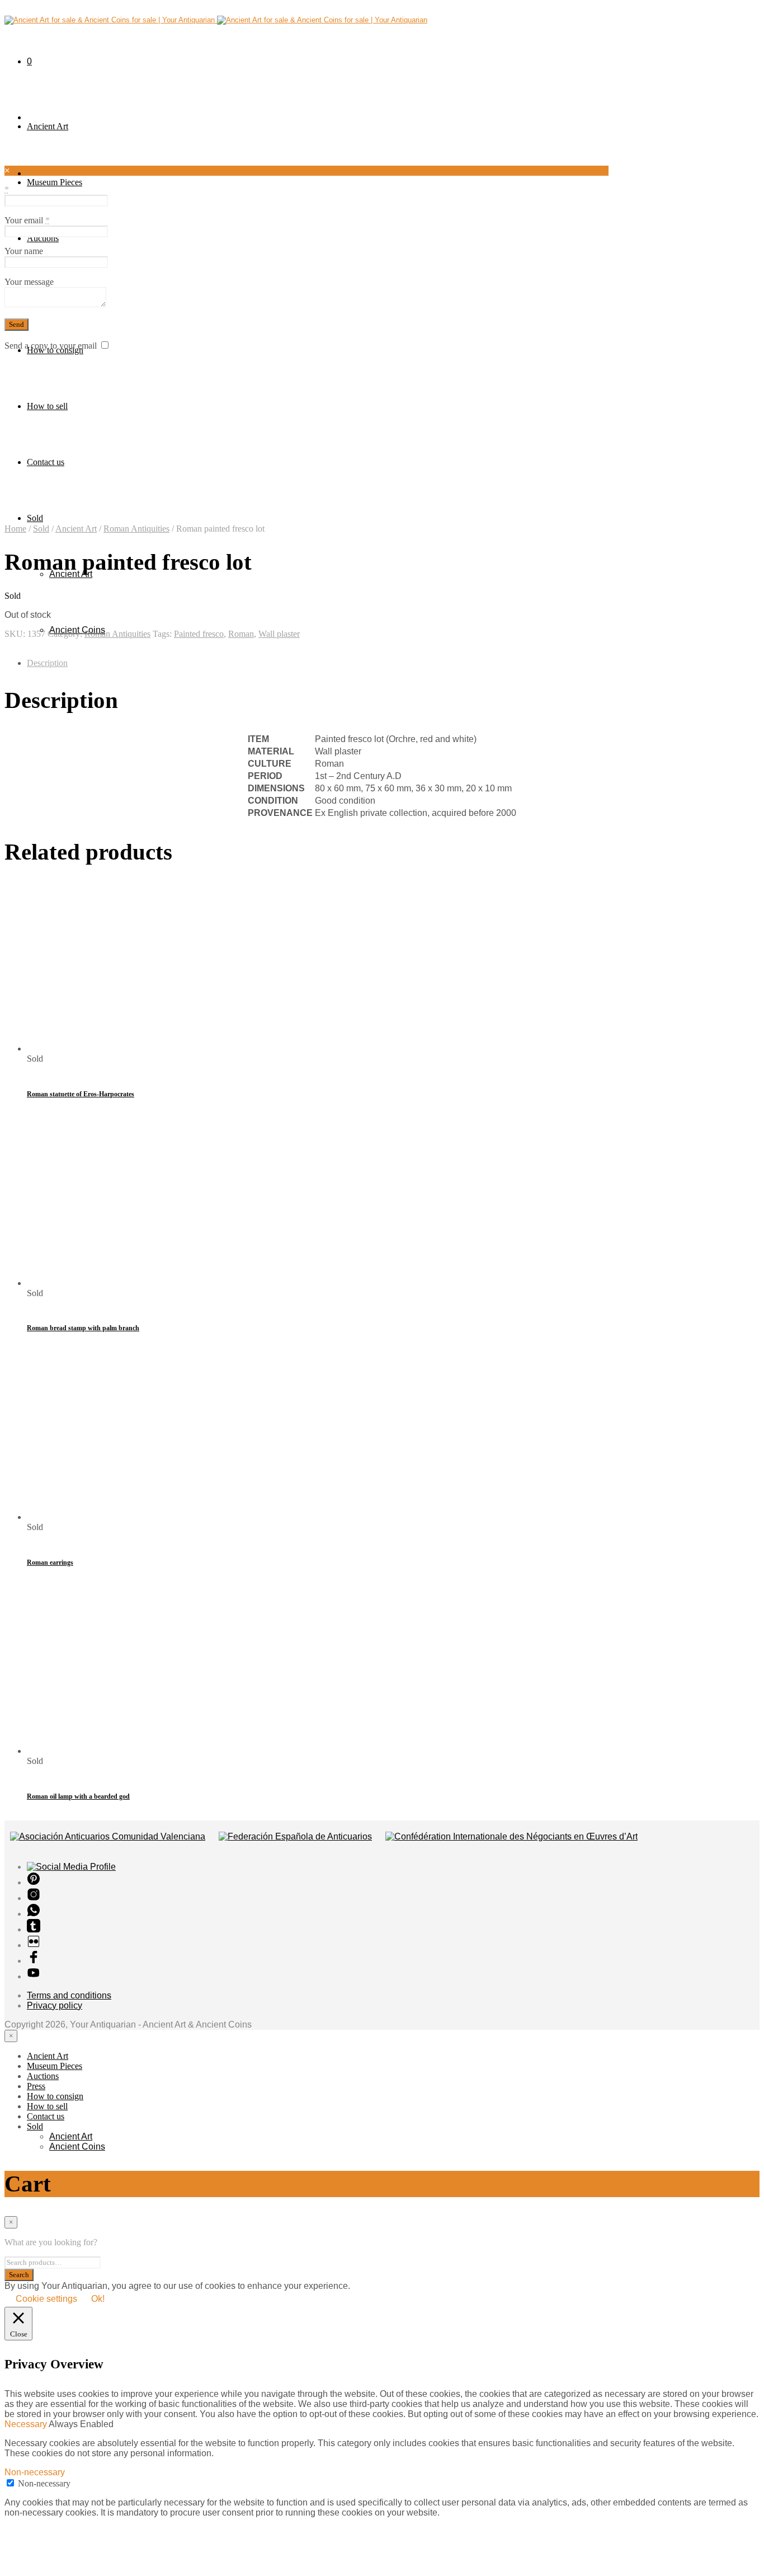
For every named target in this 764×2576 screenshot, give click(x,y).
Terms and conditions (69, 1995)
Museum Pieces (55, 182)
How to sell (47, 406)
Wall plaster (279, 634)
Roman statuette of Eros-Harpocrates (81, 1094)
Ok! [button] (98, 2299)
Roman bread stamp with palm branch (83, 1328)
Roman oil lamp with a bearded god (78, 1796)
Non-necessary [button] (35, 2472)
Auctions (43, 238)
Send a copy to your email (51, 346)
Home (15, 529)
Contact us (46, 462)
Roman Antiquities (136, 529)
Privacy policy (55, 2005)
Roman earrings (50, 1563)
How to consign (55, 2096)
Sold (35, 518)
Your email (27, 220)
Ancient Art (48, 126)
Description (47, 663)
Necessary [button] (27, 2424)
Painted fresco (199, 634)
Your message (29, 282)
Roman (241, 634)
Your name (24, 251)
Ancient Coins (77, 2146)
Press (36, 2086)
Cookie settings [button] (46, 2299)
